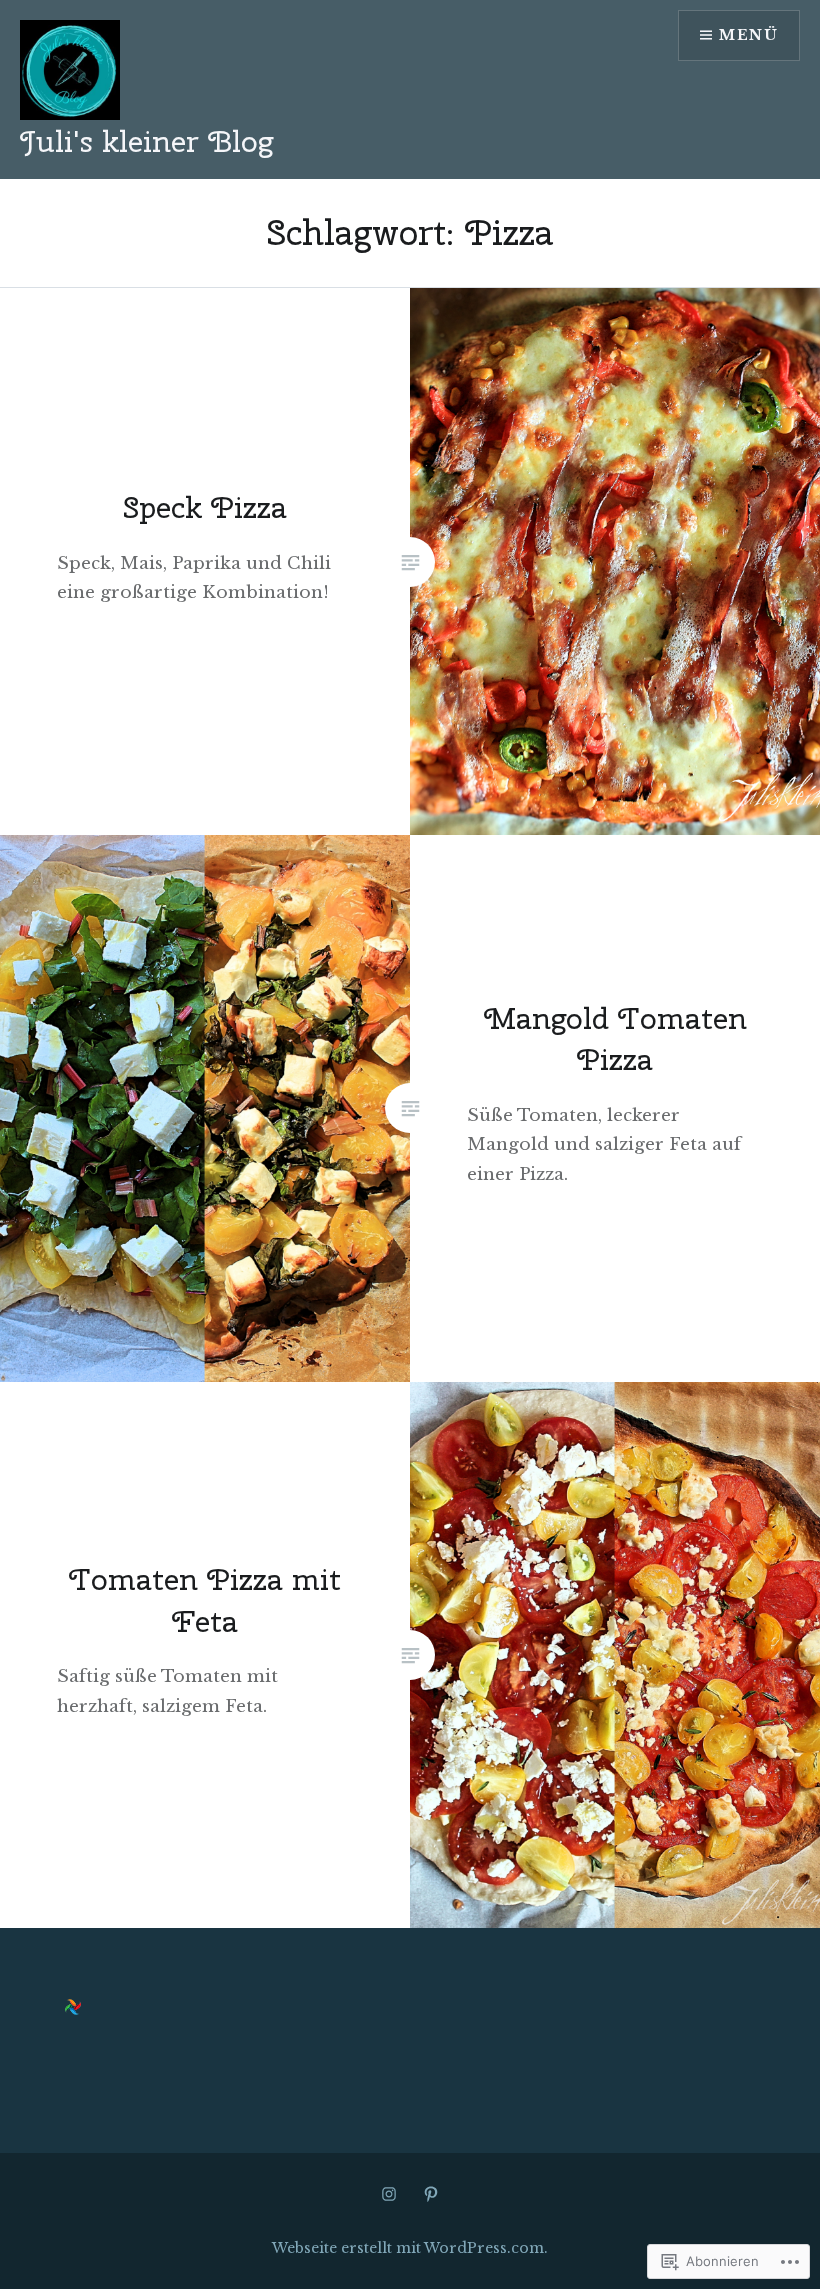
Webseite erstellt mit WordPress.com (408, 2248)
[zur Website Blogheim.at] (73, 2009)
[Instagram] (389, 2194)
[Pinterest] (431, 2194)
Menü (748, 35)
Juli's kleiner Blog (146, 141)
